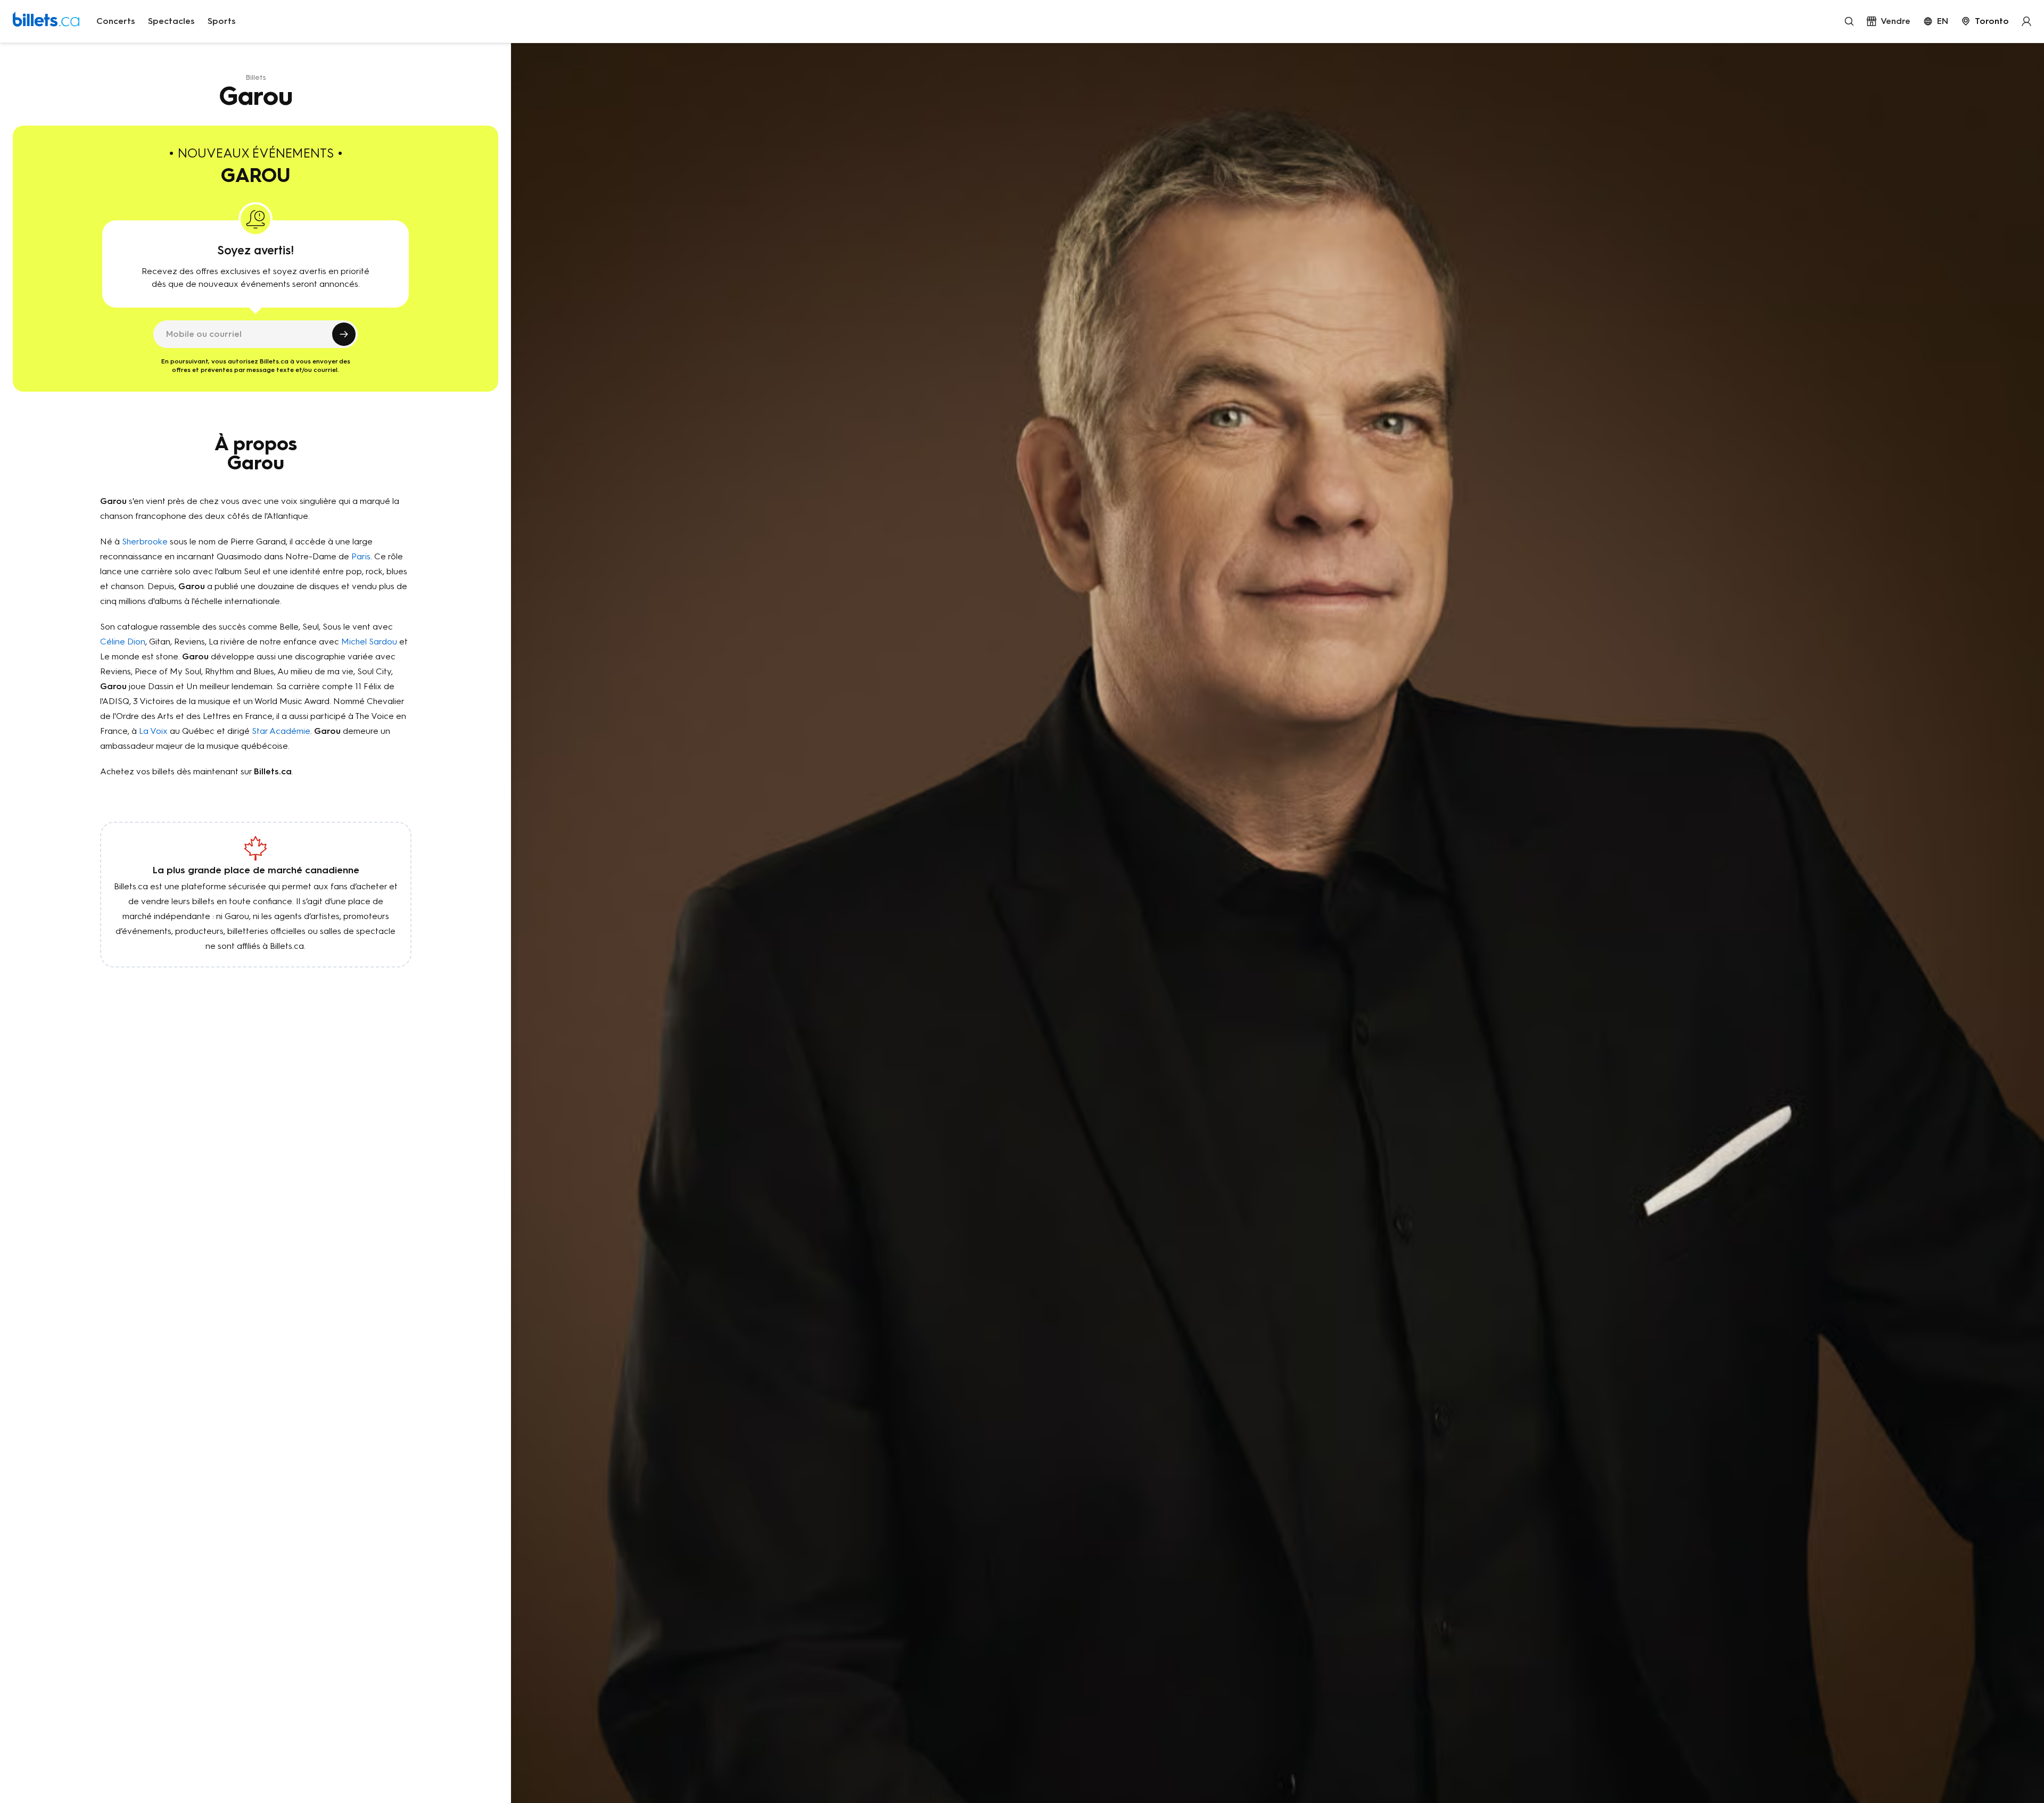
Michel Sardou (369, 642)
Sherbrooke (145, 541)
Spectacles (171, 21)
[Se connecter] (2026, 21)
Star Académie (281, 731)
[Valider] (344, 334)
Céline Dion (123, 642)
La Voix (153, 731)
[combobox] (1985, 21)
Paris (361, 556)
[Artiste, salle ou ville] (1849, 21)
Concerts (116, 21)
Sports (222, 21)
